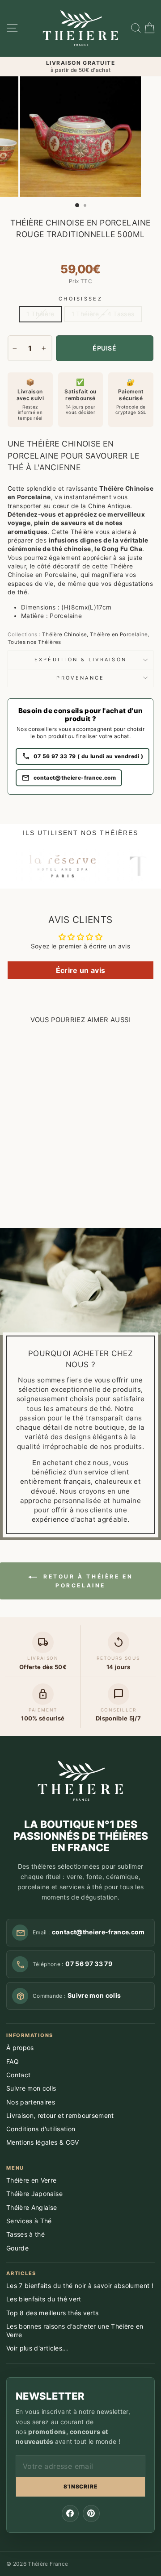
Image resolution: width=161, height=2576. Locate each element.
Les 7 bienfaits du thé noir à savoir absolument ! (80, 2286)
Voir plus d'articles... (37, 2348)
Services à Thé (29, 2221)
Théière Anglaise (32, 2207)
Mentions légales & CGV (43, 2142)
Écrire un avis (81, 970)
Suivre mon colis (31, 2088)
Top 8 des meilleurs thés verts (52, 2313)
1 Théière (40, 314)
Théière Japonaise (34, 2194)
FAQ (13, 2061)
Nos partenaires (31, 2102)
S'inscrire (81, 2486)
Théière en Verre (32, 2180)
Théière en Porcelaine (119, 635)
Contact (18, 2075)
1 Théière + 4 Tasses (103, 314)
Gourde (17, 2248)
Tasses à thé (25, 2234)
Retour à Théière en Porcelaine (87, 1581)
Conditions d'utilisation (41, 2129)
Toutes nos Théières (34, 642)
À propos (20, 2048)
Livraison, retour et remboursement (60, 2115)
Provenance (80, 678)
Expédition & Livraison (81, 660)
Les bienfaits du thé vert (44, 2299)
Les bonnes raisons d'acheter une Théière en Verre (75, 2330)
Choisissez (80, 299)
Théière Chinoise (65, 635)
